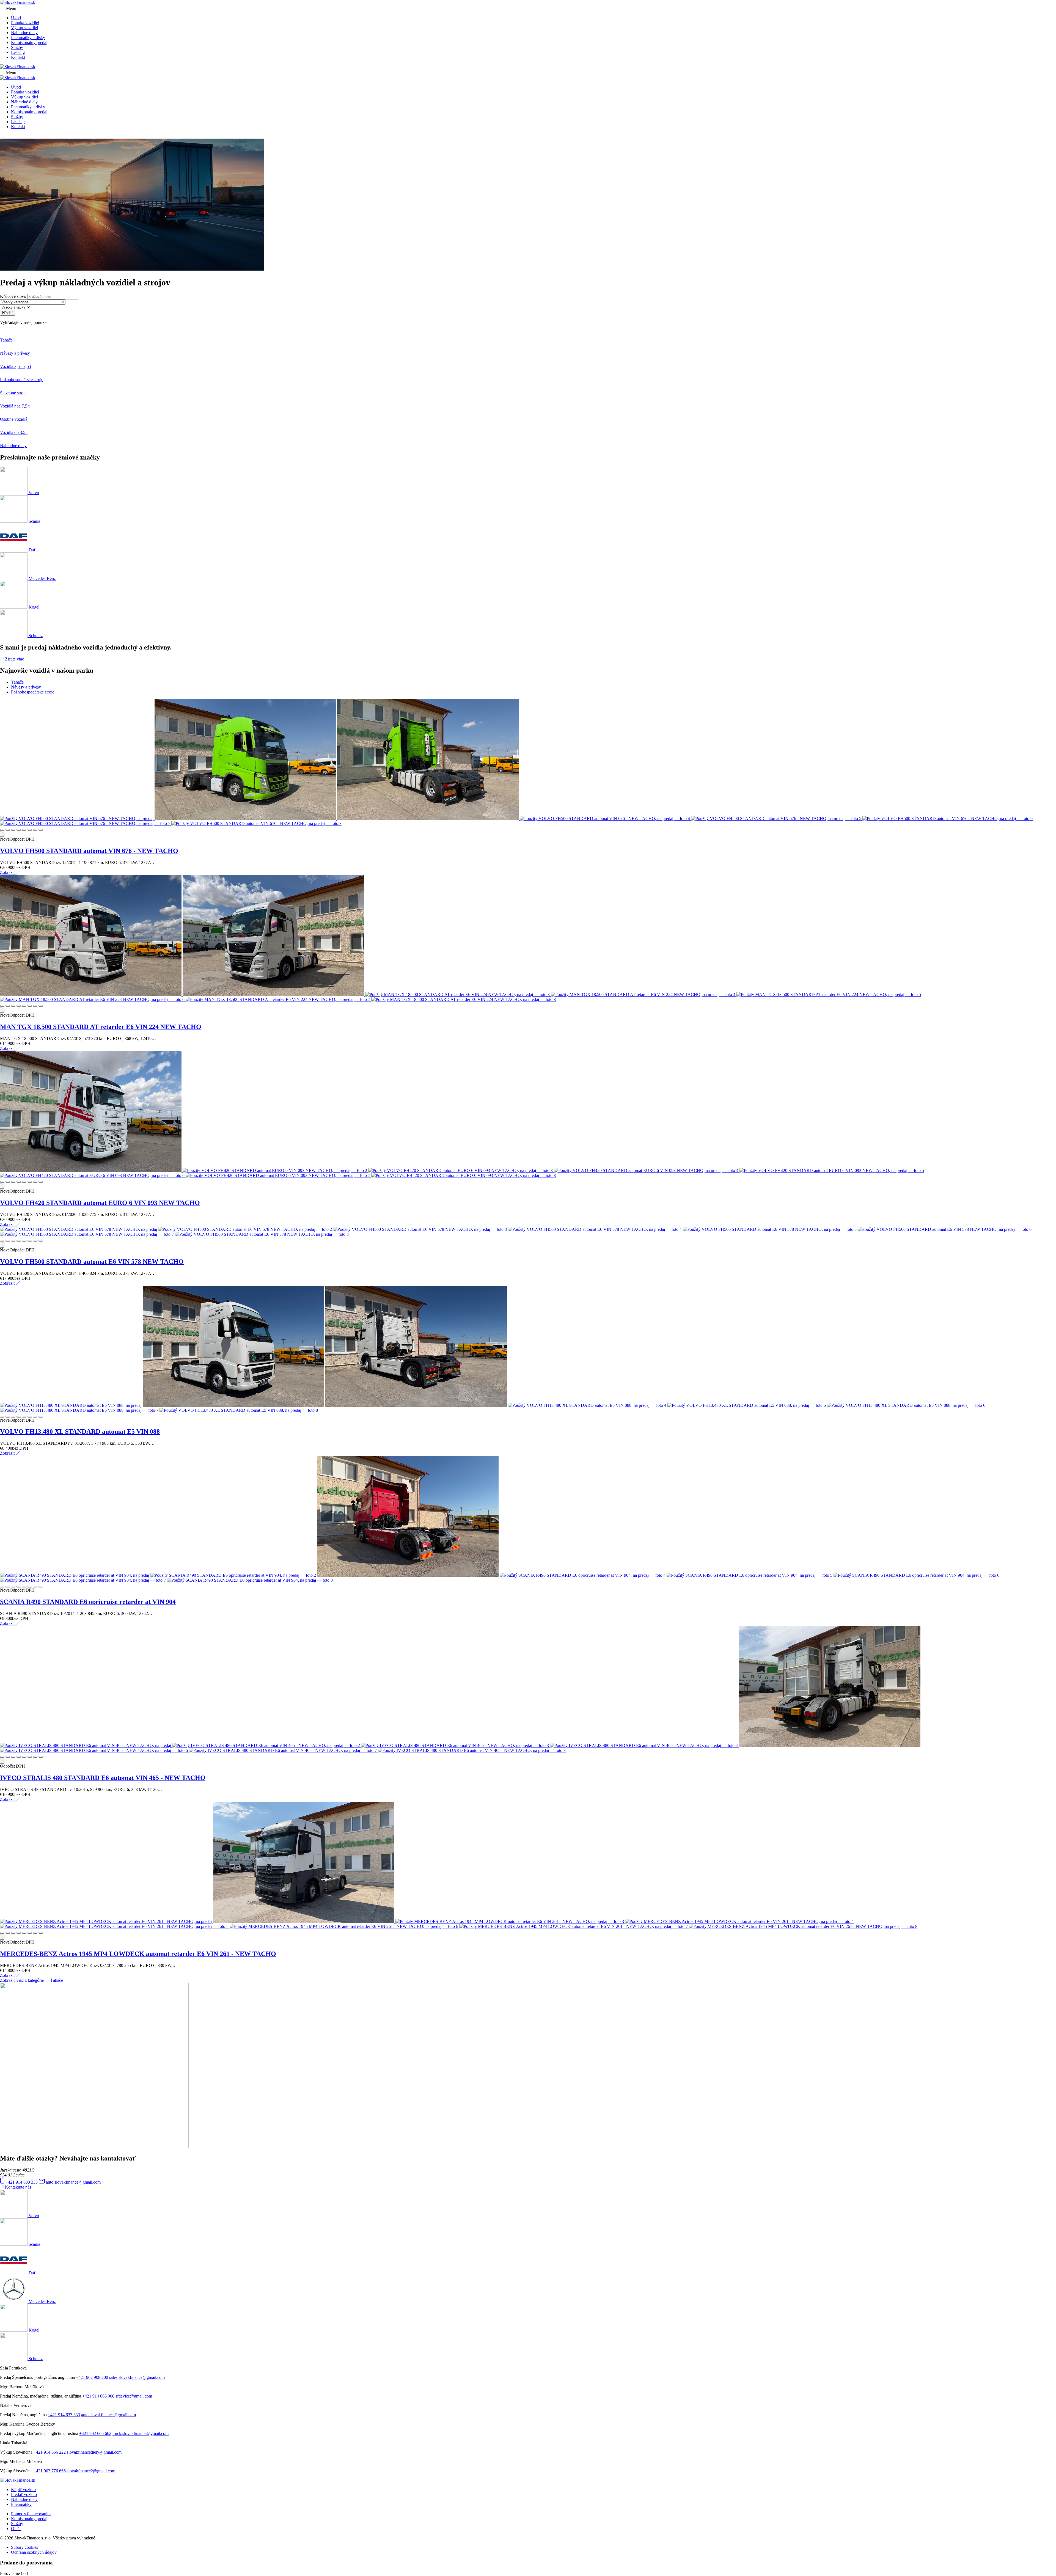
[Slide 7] (35, 830)
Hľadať (8, 313)
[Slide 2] (8, 830)
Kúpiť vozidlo (23, 2490)
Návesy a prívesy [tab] (26, 687)
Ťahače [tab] (17, 682)
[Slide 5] (24, 830)
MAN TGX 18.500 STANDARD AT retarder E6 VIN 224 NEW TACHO (101, 1027)
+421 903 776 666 (50, 2471)
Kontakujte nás (18, 2187)
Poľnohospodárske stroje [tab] (33, 692)
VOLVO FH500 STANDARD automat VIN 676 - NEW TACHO (89, 851)
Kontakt (18, 57)
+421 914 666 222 (50, 2452)
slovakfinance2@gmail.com (91, 2471)
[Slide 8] (41, 830)
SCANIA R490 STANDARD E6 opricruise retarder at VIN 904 (88, 1602)
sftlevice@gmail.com (134, 2396)
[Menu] (2, 137)
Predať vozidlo (24, 2494)
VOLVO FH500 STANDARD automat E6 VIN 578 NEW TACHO (92, 1262)
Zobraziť (8, 872)
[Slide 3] (13, 830)
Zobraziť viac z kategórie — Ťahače (31, 1980)
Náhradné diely (24, 33)
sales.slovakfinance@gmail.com (137, 2377)
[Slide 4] (19, 830)
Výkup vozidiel (24, 28)
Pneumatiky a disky (28, 38)
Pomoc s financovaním (31, 2514)
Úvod (16, 18)
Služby (17, 47)
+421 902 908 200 (92, 2377)
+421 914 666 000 (98, 2396)
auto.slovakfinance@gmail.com (108, 2415)
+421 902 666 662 (95, 2433)
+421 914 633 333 (64, 2415)
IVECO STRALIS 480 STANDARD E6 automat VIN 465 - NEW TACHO (103, 1778)
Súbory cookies (24, 2547)
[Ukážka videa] (2, 834)
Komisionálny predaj (29, 42)
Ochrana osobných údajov (34, 2552)
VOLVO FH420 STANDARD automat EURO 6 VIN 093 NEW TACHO (100, 1203)
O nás (16, 2529)
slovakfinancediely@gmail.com (94, 2452)
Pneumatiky (21, 2504)
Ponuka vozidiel (25, 23)
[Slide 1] (2, 830)
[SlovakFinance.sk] (18, 2)
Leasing (18, 52)
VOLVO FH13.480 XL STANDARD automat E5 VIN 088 (80, 1432)
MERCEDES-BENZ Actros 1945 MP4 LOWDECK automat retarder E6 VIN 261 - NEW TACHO (138, 1954)
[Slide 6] (30, 830)
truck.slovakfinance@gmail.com (141, 2433)
